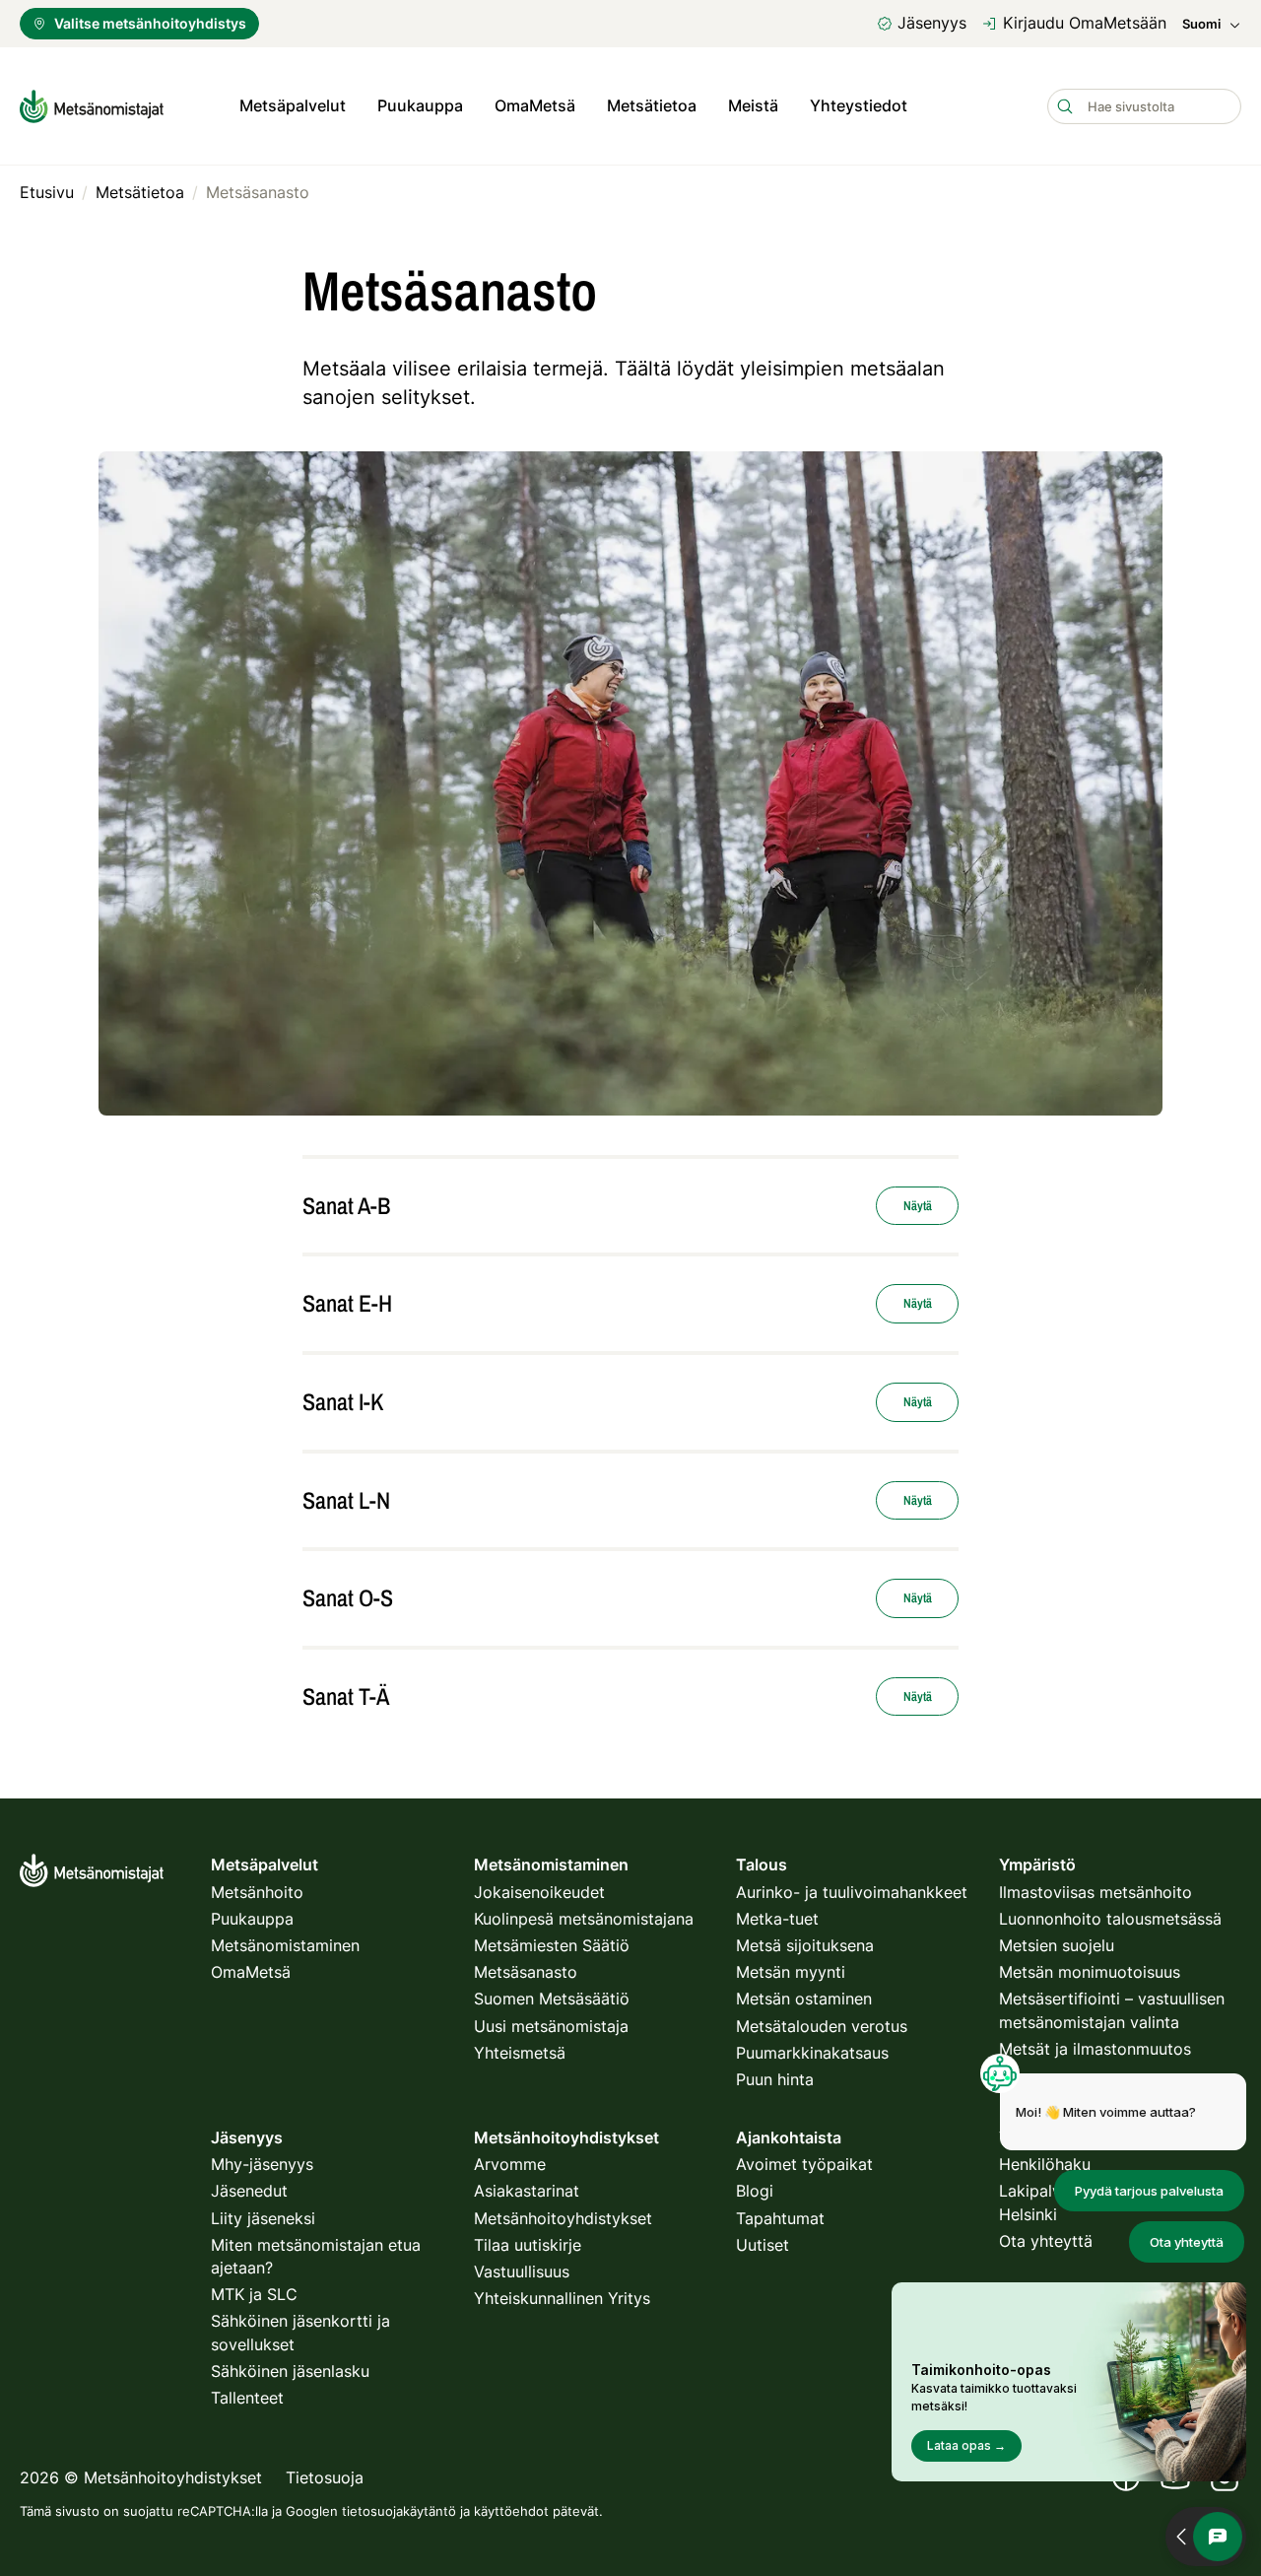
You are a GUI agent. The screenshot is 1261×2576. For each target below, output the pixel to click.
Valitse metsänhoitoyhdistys (150, 23)
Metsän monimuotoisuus (1090, 1972)
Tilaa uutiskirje (528, 2245)
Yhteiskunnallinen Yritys (562, 2298)
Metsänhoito (257, 1892)
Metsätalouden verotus (822, 2026)
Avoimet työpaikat (804, 2164)
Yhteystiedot (859, 105)
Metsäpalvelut (293, 105)
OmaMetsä (535, 105)
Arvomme (510, 2164)
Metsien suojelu (1057, 1945)
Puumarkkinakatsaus (812, 2053)
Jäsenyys (932, 23)
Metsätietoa (652, 105)
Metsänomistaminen (285, 1945)
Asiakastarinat (527, 2191)
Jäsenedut (249, 2191)
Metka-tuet (777, 1919)
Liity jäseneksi (263, 2218)
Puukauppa (420, 105)
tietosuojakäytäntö (399, 2511)
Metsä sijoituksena (805, 1945)
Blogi (755, 2191)
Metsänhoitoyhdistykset (563, 2218)
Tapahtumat (780, 2218)
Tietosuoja (325, 2477)
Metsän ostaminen (804, 1999)
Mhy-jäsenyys (262, 2164)
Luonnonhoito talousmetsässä (1110, 1919)
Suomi (1201, 24)
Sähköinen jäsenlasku (290, 2371)
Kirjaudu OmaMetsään (1085, 23)
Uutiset (763, 2245)
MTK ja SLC (254, 2294)
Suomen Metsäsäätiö (552, 1999)
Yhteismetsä (520, 2053)
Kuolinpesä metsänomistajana (584, 1919)
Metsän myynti (791, 1972)
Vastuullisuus (522, 2271)
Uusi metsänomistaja (551, 2026)
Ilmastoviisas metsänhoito (1095, 1892)
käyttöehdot (511, 2511)
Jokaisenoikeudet (539, 1892)
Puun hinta (775, 2079)
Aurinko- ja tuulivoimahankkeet (852, 1892)
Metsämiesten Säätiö (552, 1945)
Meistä (753, 105)
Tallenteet (247, 2398)
